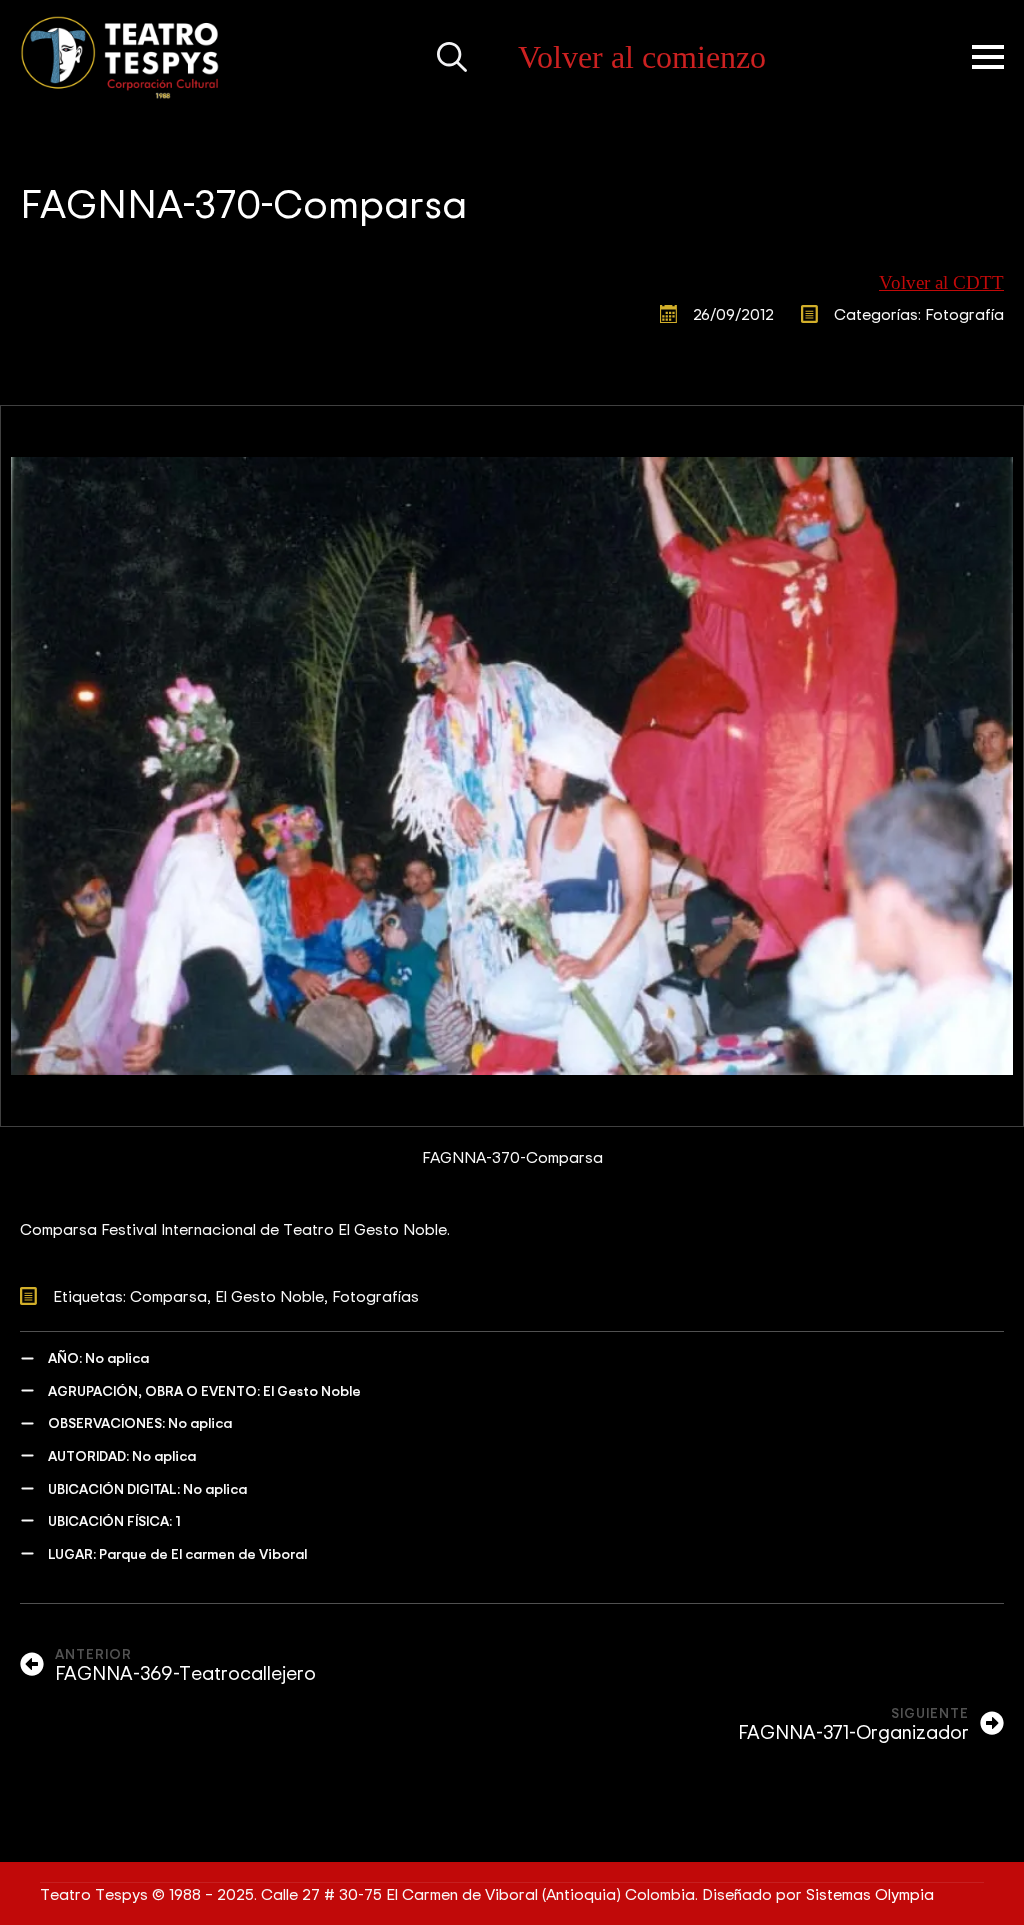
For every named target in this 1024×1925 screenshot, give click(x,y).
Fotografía (964, 314)
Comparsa (168, 1296)
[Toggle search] (452, 57)
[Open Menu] (988, 57)
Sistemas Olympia (870, 1894)
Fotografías (375, 1296)
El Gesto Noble (269, 1296)
